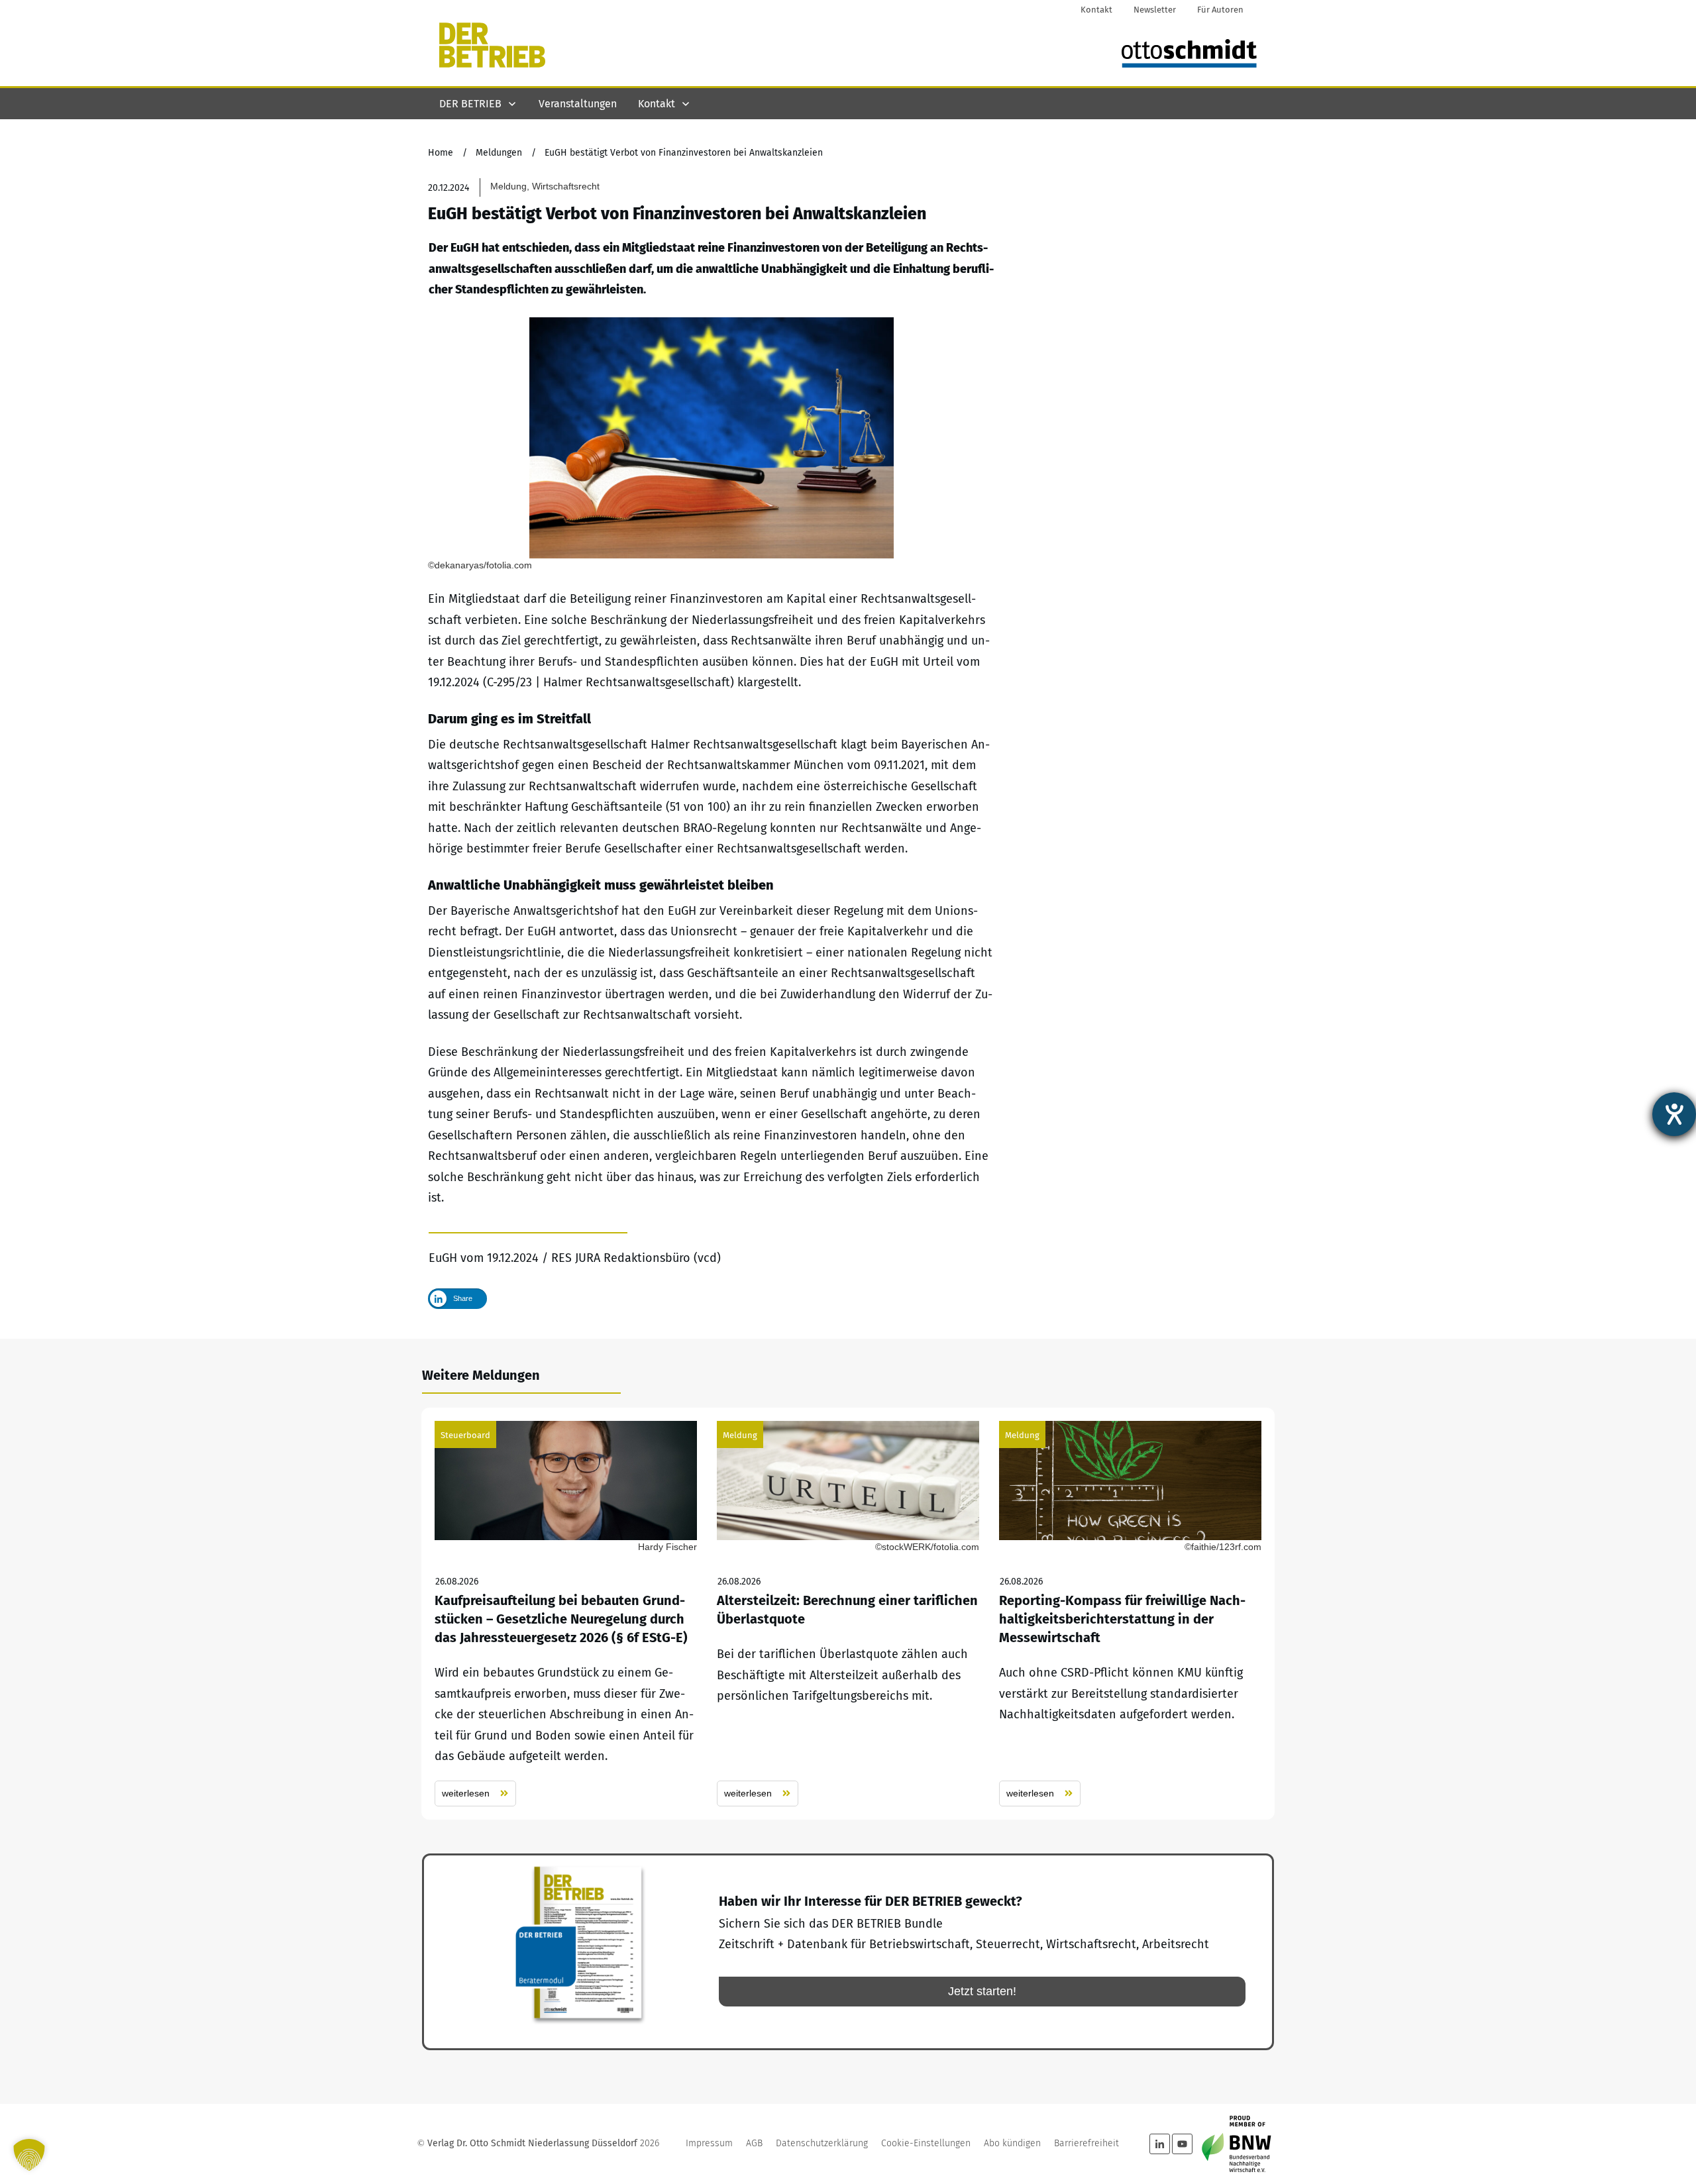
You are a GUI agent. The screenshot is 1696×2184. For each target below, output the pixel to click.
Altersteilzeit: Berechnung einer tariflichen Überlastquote (848, 1614)
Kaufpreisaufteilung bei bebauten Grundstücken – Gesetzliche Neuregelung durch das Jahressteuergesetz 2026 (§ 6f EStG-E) (566, 1614)
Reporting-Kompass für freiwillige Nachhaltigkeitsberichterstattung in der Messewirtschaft (1130, 1614)
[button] (29, 2155)
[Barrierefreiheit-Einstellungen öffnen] (1674, 1114)
